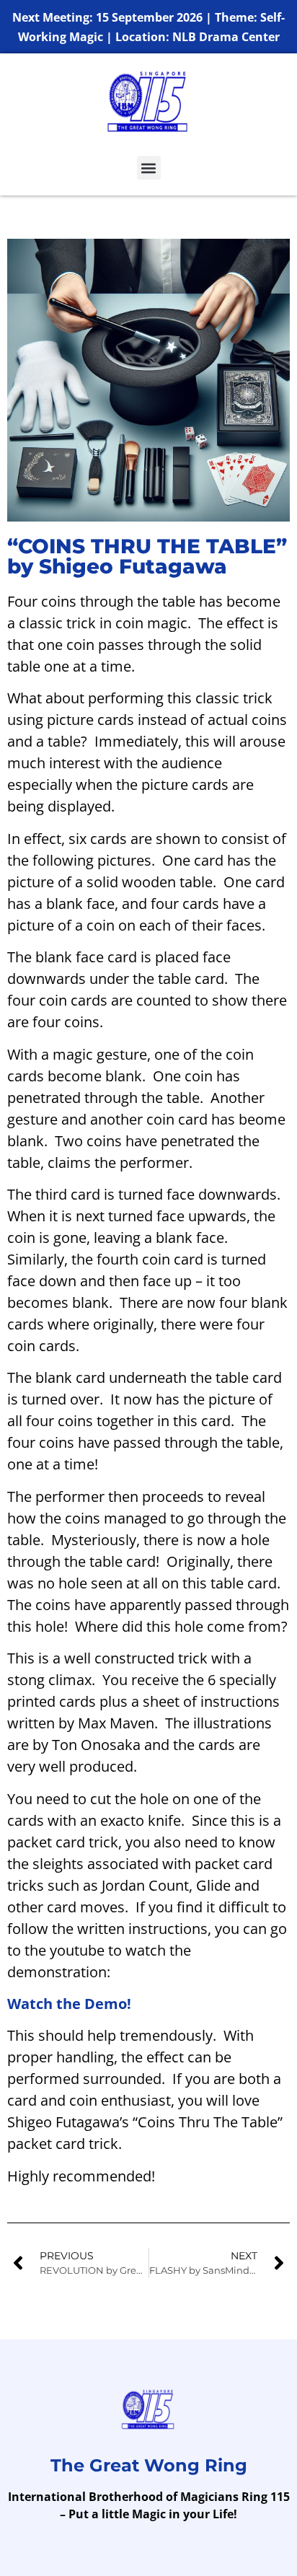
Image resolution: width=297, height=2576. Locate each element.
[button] (149, 168)
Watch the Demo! (69, 2004)
